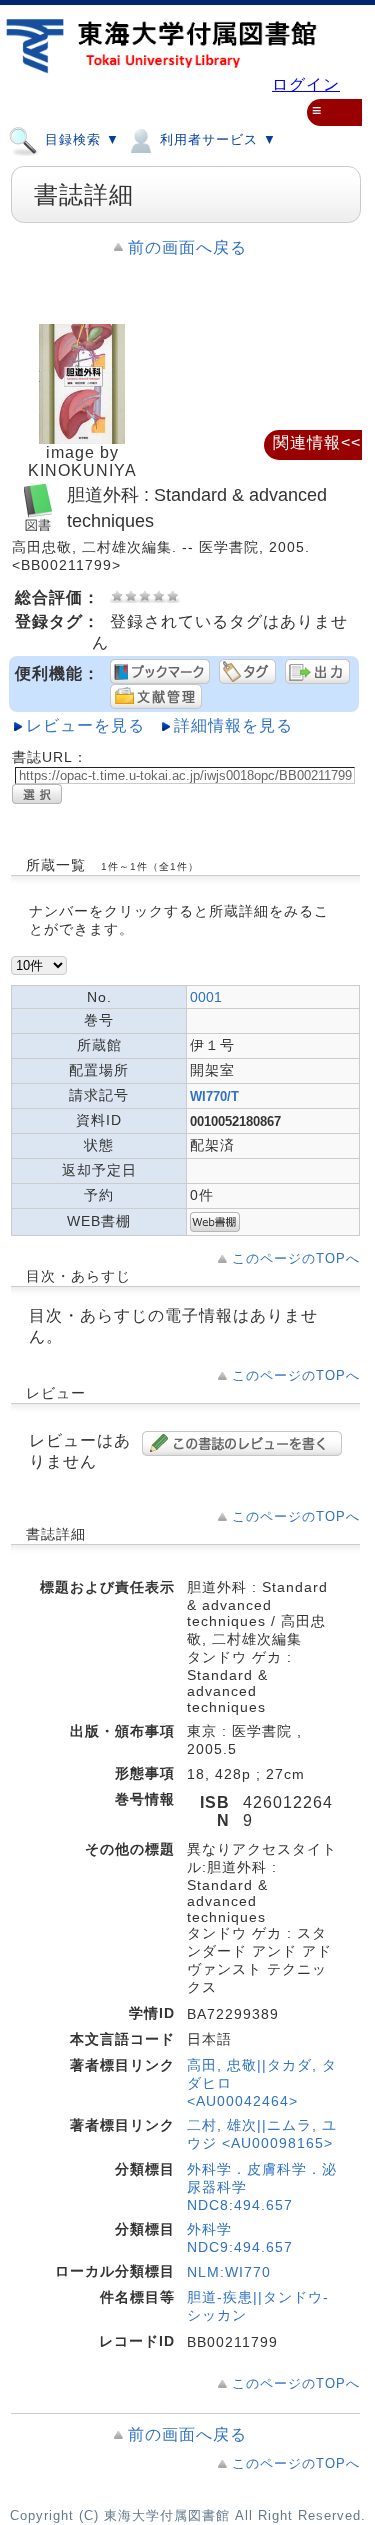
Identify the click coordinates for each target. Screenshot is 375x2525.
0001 (206, 997)
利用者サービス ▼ (216, 139)
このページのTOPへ (296, 1258)
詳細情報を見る (233, 725)
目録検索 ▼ (80, 139)
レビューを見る (85, 725)
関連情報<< (317, 442)
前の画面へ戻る (187, 247)
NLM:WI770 (229, 2272)
